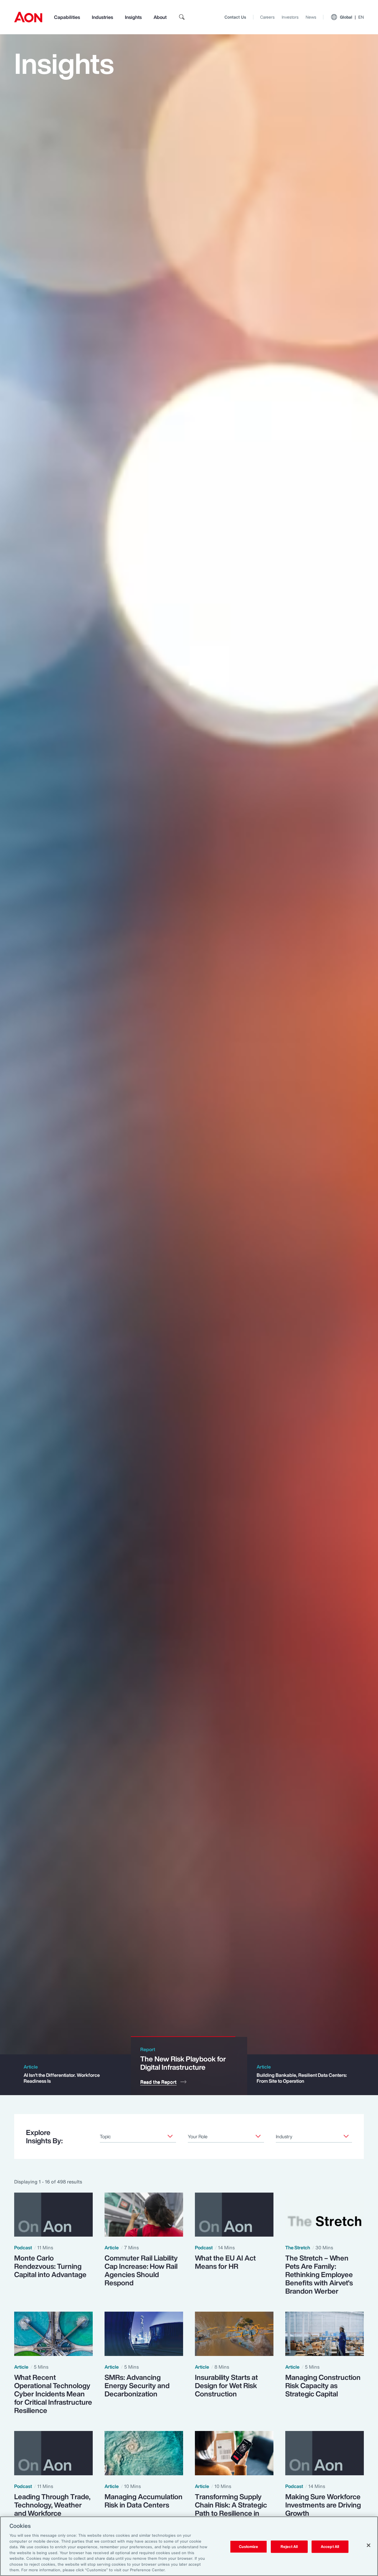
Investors (290, 17)
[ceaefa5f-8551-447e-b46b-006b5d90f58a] (170, 2136)
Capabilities (67, 17)
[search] (182, 17)
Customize (249, 2547)
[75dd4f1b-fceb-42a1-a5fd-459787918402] (258, 2136)
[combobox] (138, 2136)
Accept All (330, 2547)
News (311, 17)
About (160, 17)
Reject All (289, 2547)
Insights (133, 17)
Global (352, 17)
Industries (102, 17)
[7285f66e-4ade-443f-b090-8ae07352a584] (346, 2136)
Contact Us (235, 17)
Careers (267, 17)
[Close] (369, 2545)
